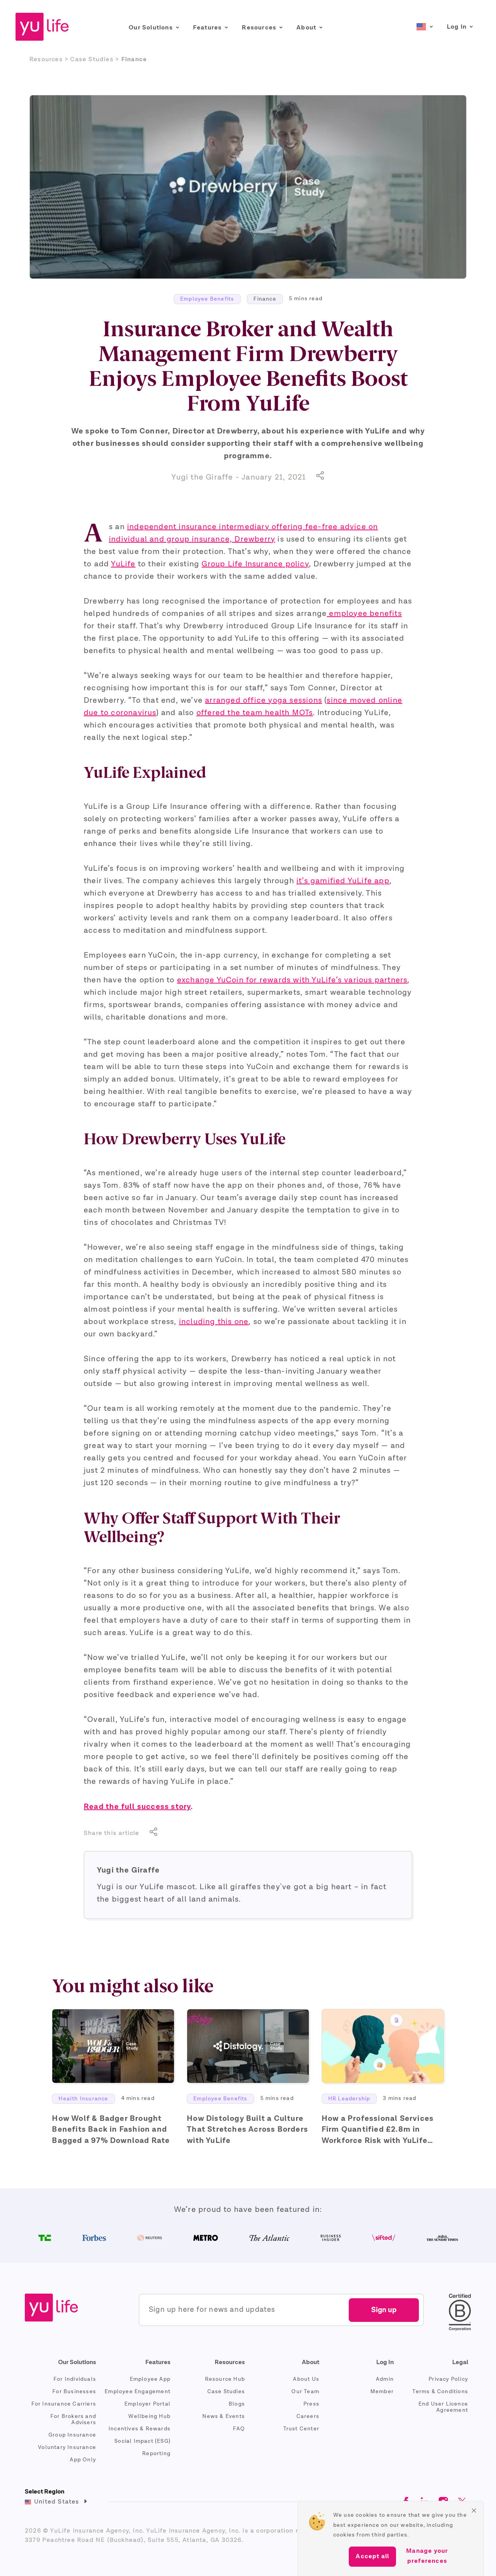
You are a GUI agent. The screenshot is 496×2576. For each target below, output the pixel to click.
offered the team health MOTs (255, 713)
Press (311, 2404)
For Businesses (74, 2392)
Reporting (156, 2454)
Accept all (372, 2557)
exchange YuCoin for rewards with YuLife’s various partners (292, 980)
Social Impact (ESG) (142, 2441)
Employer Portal (147, 2404)
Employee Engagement (138, 2392)
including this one (214, 1322)
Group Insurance (72, 2435)
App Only (83, 2460)
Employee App (150, 2379)
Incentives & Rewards (139, 2429)
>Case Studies (89, 60)
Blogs (237, 2404)
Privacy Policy (448, 2379)
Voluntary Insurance (67, 2447)
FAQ (239, 2429)
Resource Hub (225, 2379)
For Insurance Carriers (64, 2404)
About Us (306, 2379)
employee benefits (364, 614)
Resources (47, 60)
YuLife (123, 564)
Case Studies (226, 2392)
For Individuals (75, 2379)
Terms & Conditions (440, 2392)
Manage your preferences (427, 2556)
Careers (308, 2416)
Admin (385, 2379)
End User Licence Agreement (443, 2407)
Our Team (305, 2392)
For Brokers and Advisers (73, 2420)
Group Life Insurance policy (255, 564)
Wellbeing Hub (149, 2416)
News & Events (224, 2416)
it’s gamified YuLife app (343, 881)
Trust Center (301, 2429)
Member (382, 2392)
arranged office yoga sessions (263, 701)
